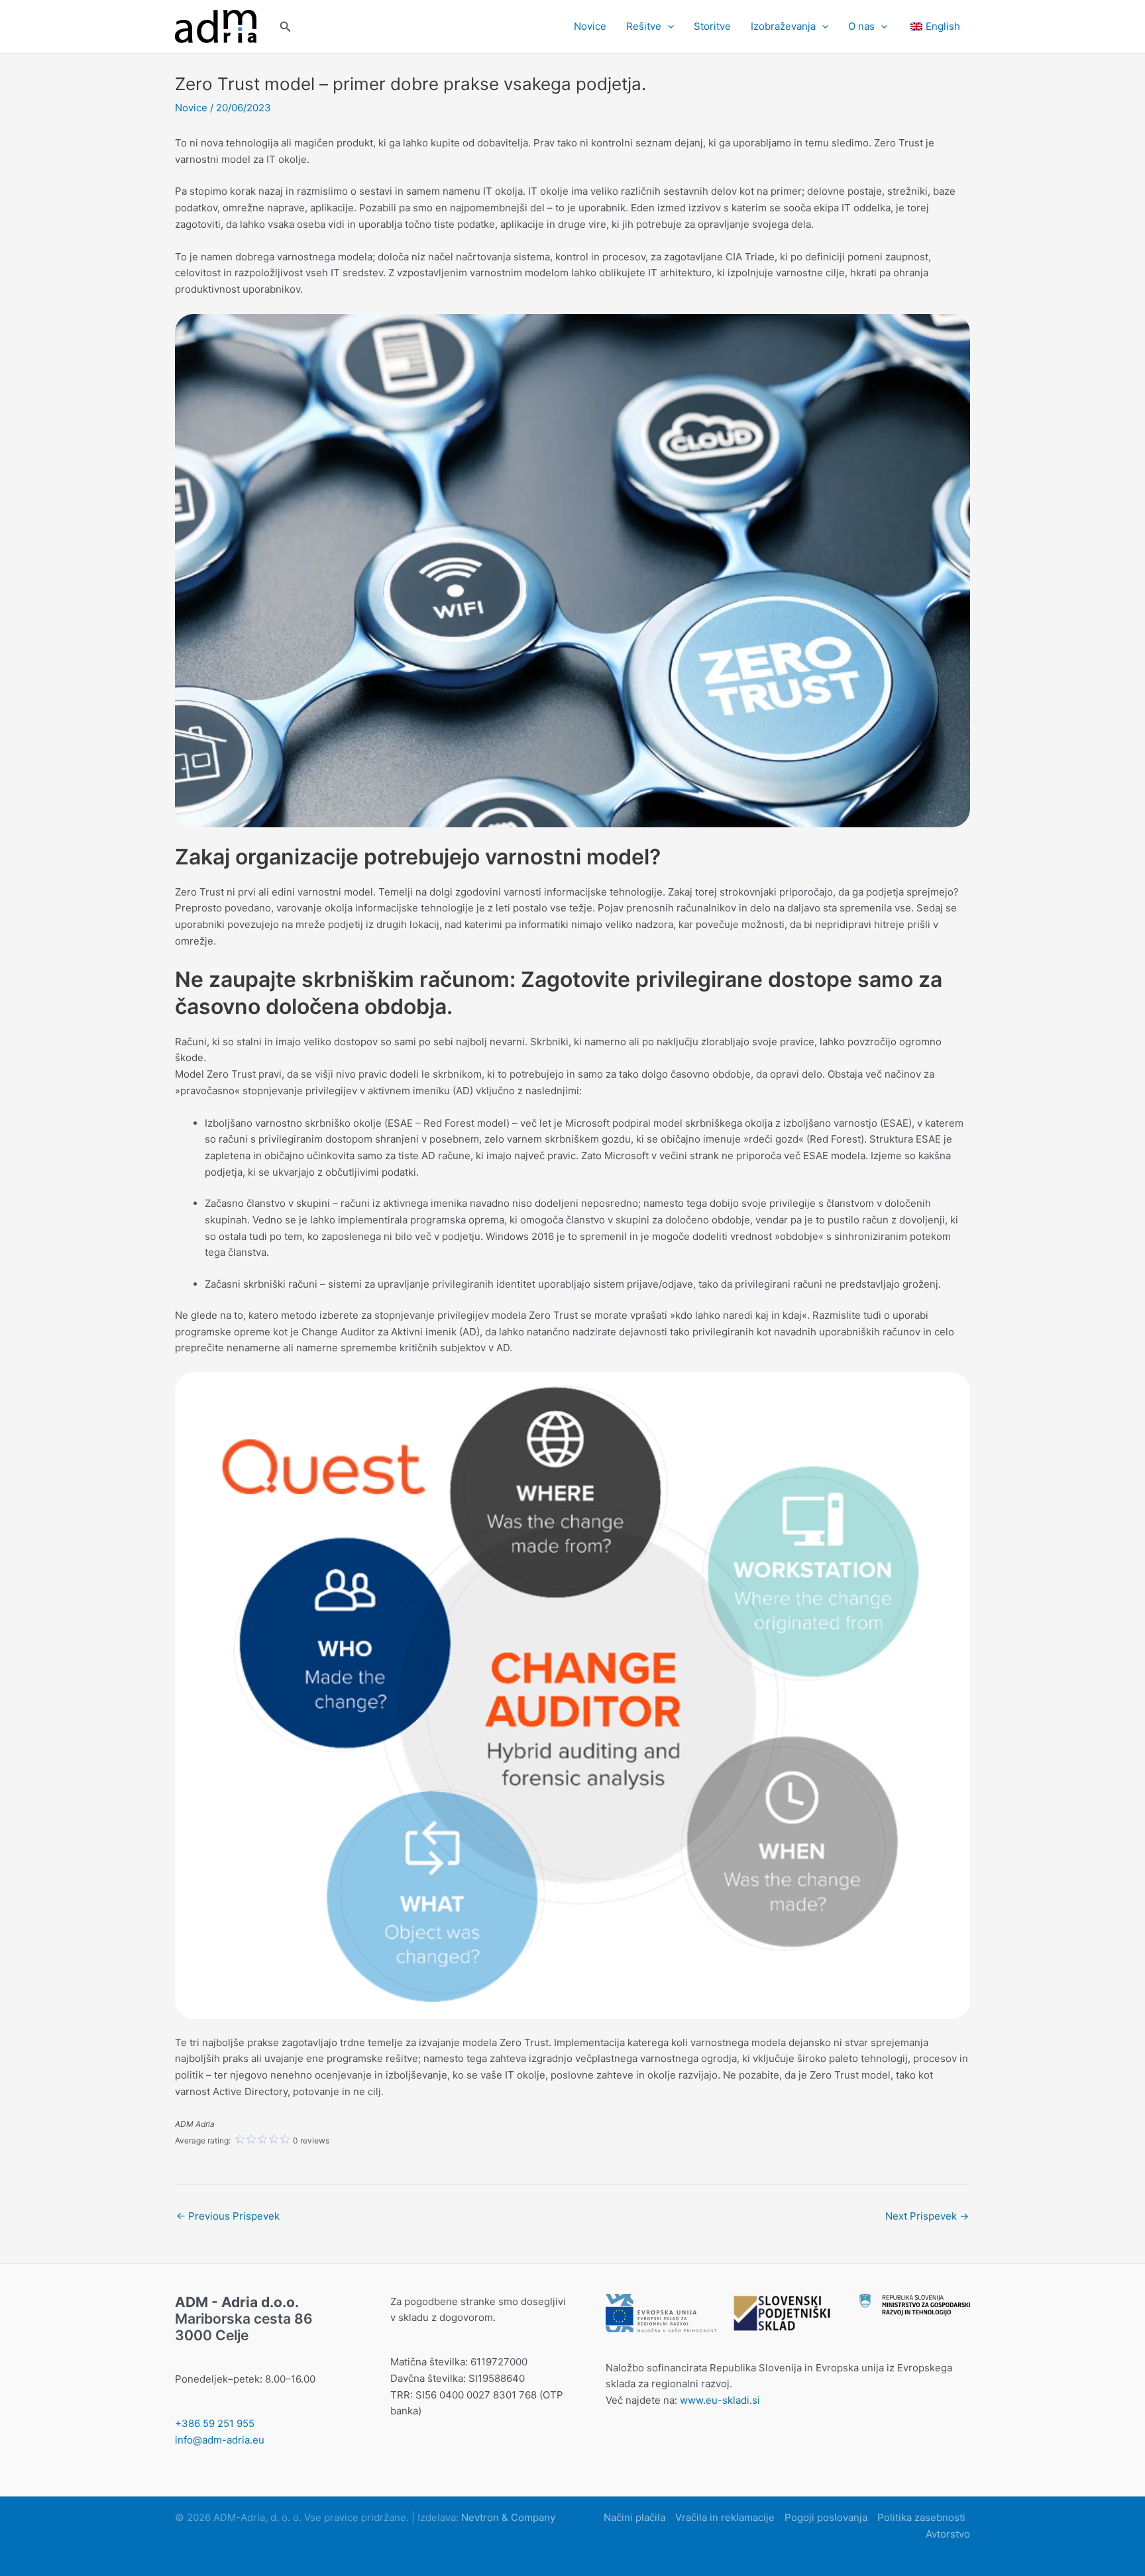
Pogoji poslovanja (826, 2517)
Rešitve (644, 26)
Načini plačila (634, 2517)
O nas (861, 26)
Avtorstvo (948, 2534)
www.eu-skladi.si (720, 2400)
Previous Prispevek (228, 2216)
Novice (590, 26)
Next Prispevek (927, 2216)
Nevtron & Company (508, 2517)
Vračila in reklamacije (725, 2517)
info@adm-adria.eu (220, 2440)
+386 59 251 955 (215, 2423)
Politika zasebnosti (921, 2517)
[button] (286, 27)
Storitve (712, 26)
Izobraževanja (783, 26)
